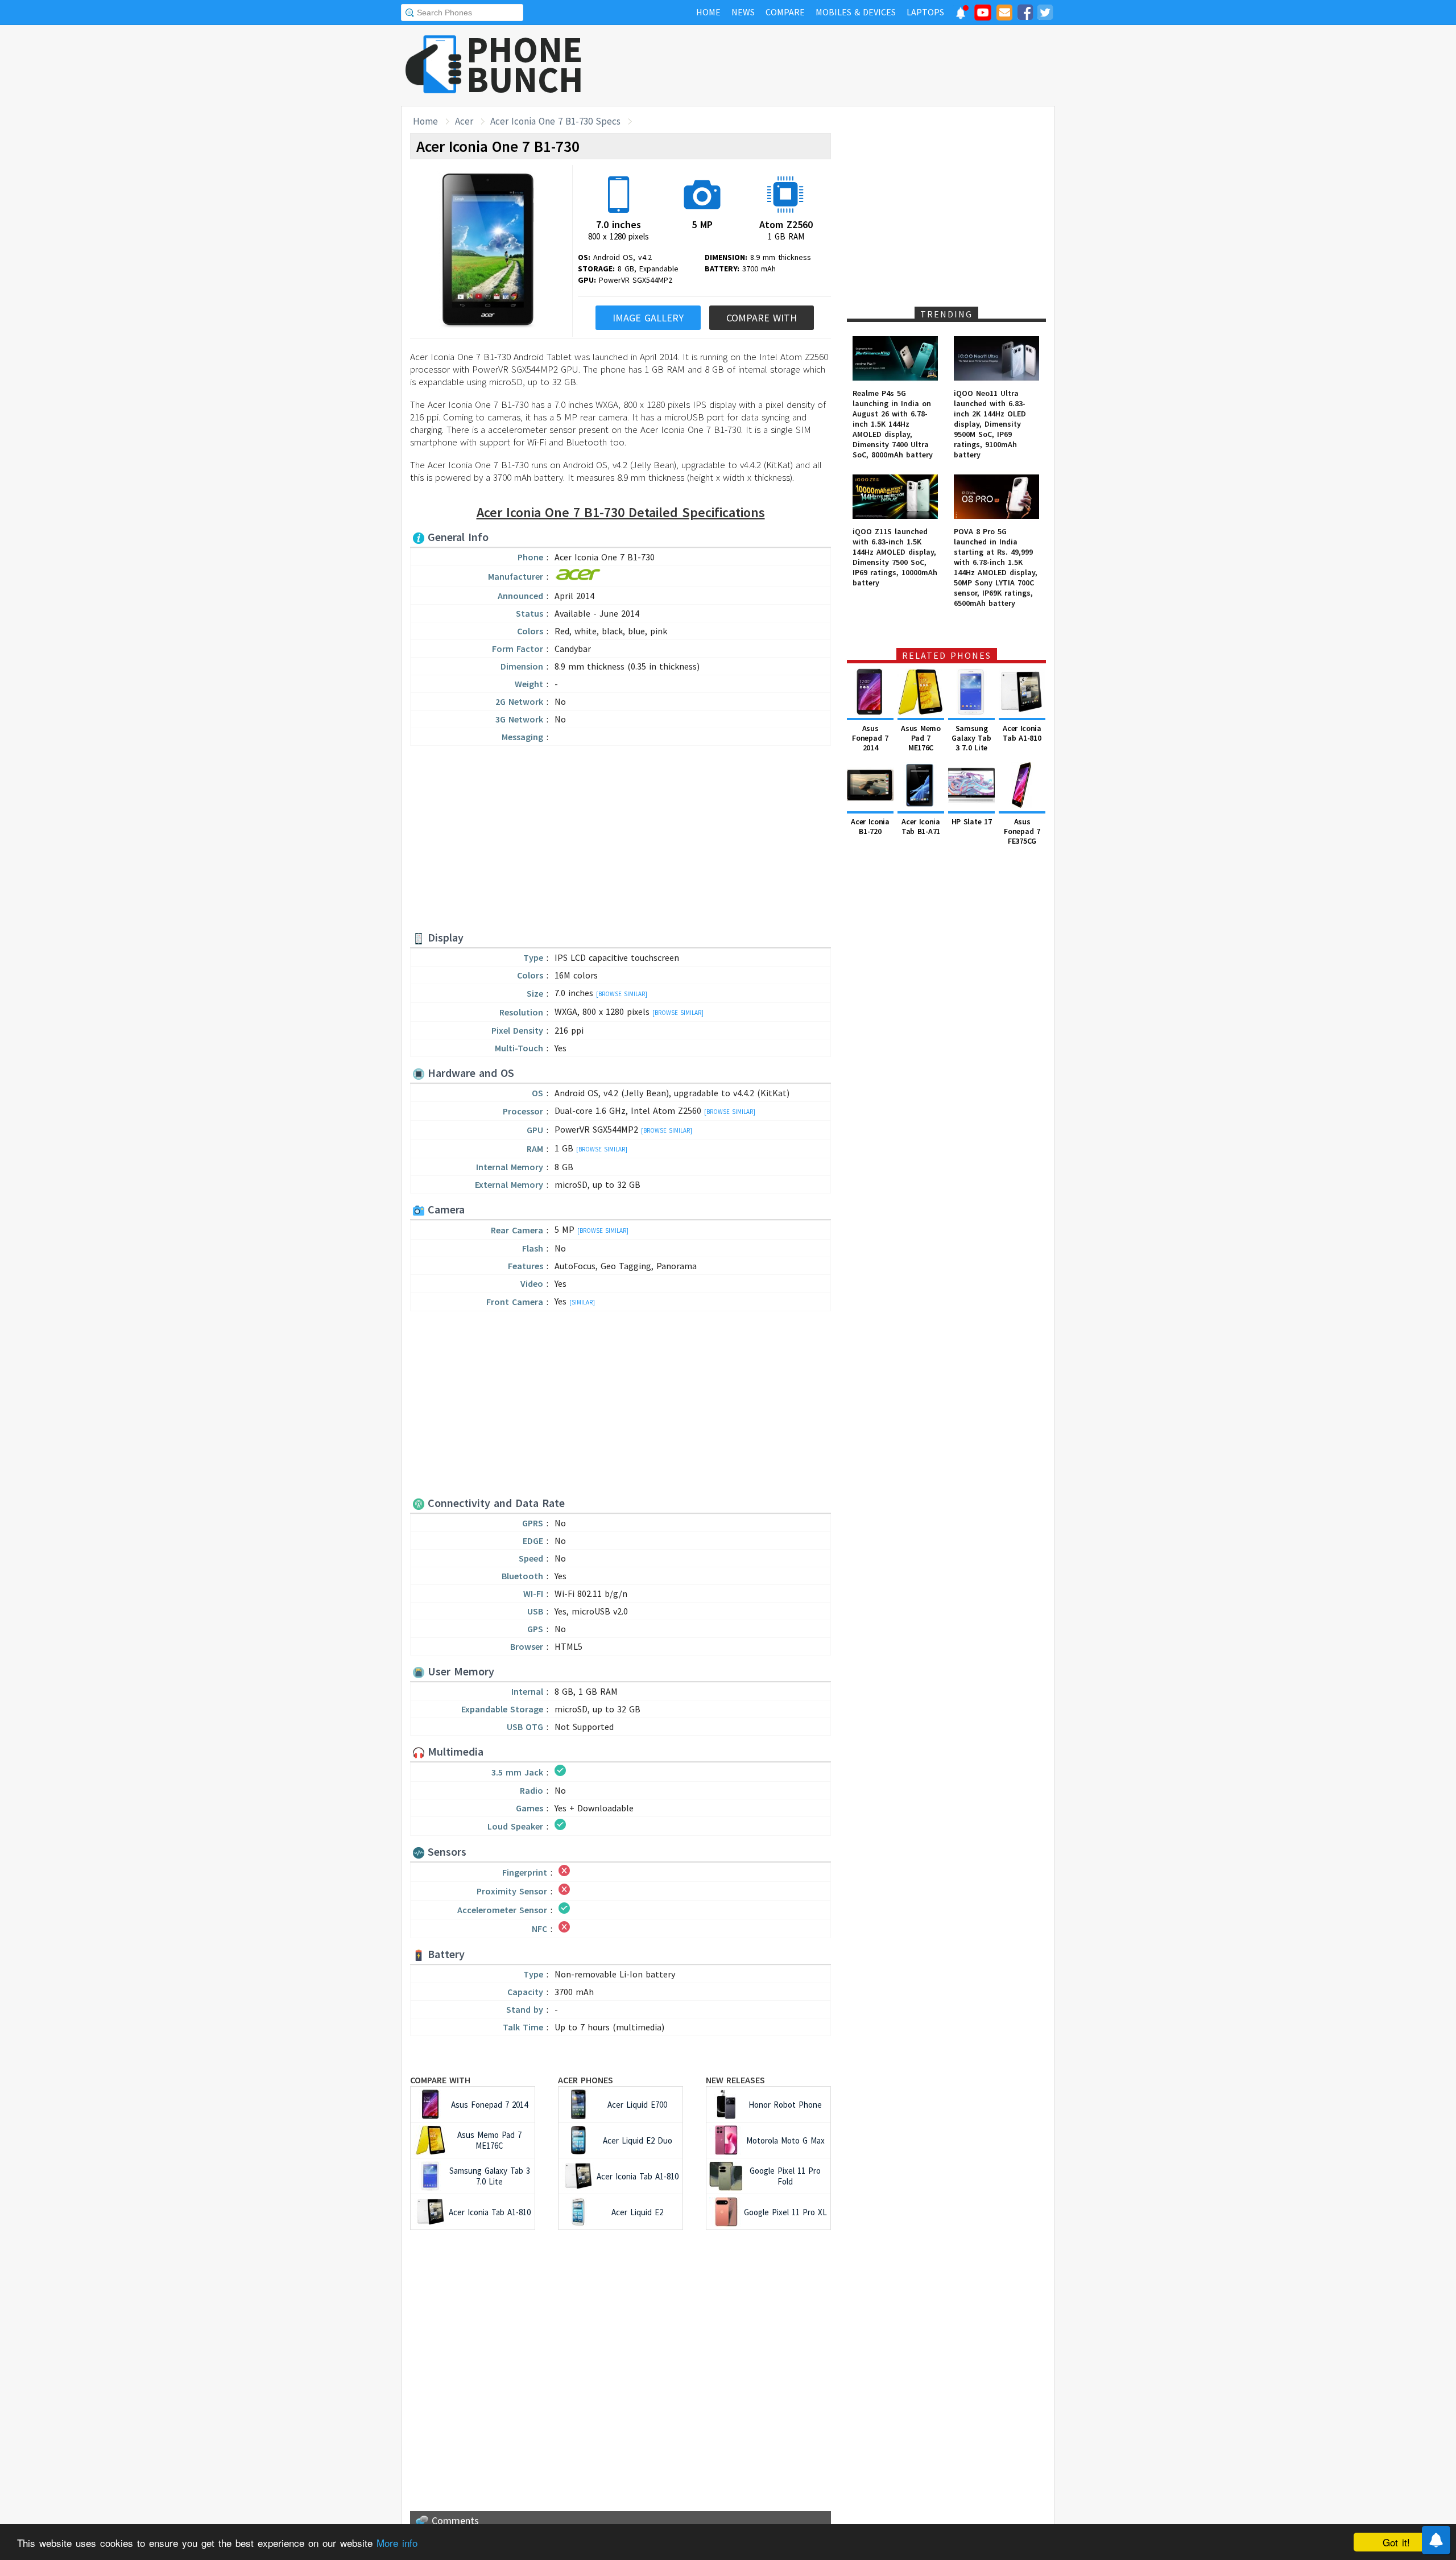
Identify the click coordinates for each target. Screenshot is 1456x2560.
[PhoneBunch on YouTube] (983, 16)
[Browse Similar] (622, 994)
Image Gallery (648, 318)
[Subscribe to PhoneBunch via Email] (1004, 14)
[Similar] (582, 1302)
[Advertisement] (848, 65)
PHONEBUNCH (525, 64)
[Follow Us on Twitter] (1045, 14)
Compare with (440, 2080)
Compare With (762, 318)
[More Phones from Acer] (578, 578)
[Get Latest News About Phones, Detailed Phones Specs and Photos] (434, 65)
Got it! (1396, 2542)
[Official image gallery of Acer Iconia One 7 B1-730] (488, 251)
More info (397, 2543)
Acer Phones (586, 2080)
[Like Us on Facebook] (1025, 14)
